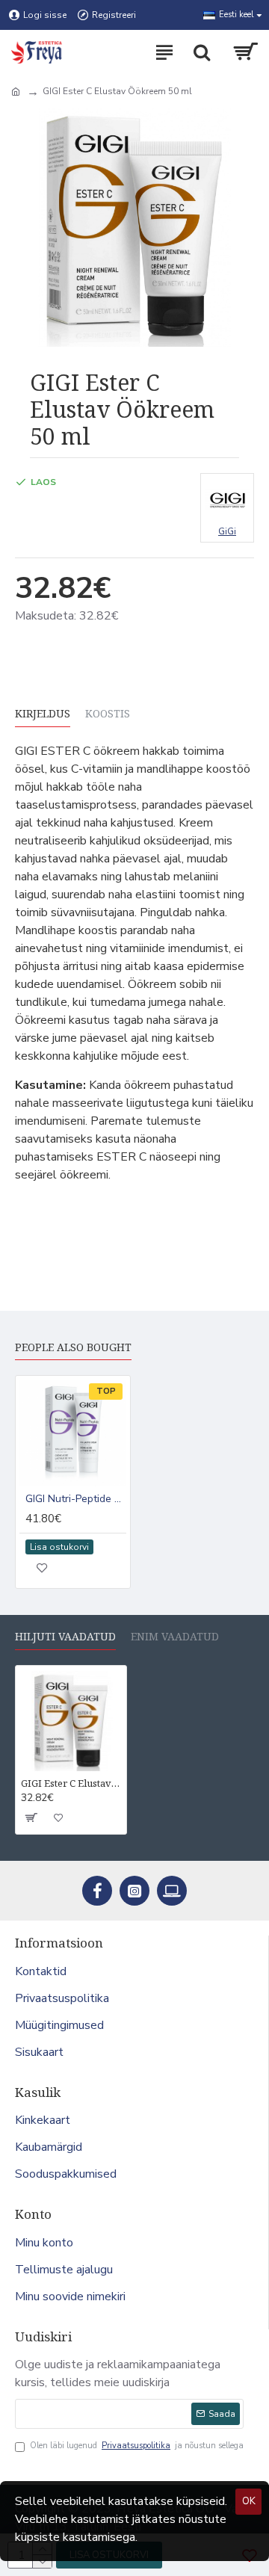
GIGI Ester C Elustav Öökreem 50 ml (71, 1783)
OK (249, 2501)
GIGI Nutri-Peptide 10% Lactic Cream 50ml (76, 1499)
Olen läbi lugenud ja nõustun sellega (137, 2446)
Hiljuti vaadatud (65, 1637)
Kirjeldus (43, 714)
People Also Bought (73, 1347)
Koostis (108, 714)
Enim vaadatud (175, 1637)
